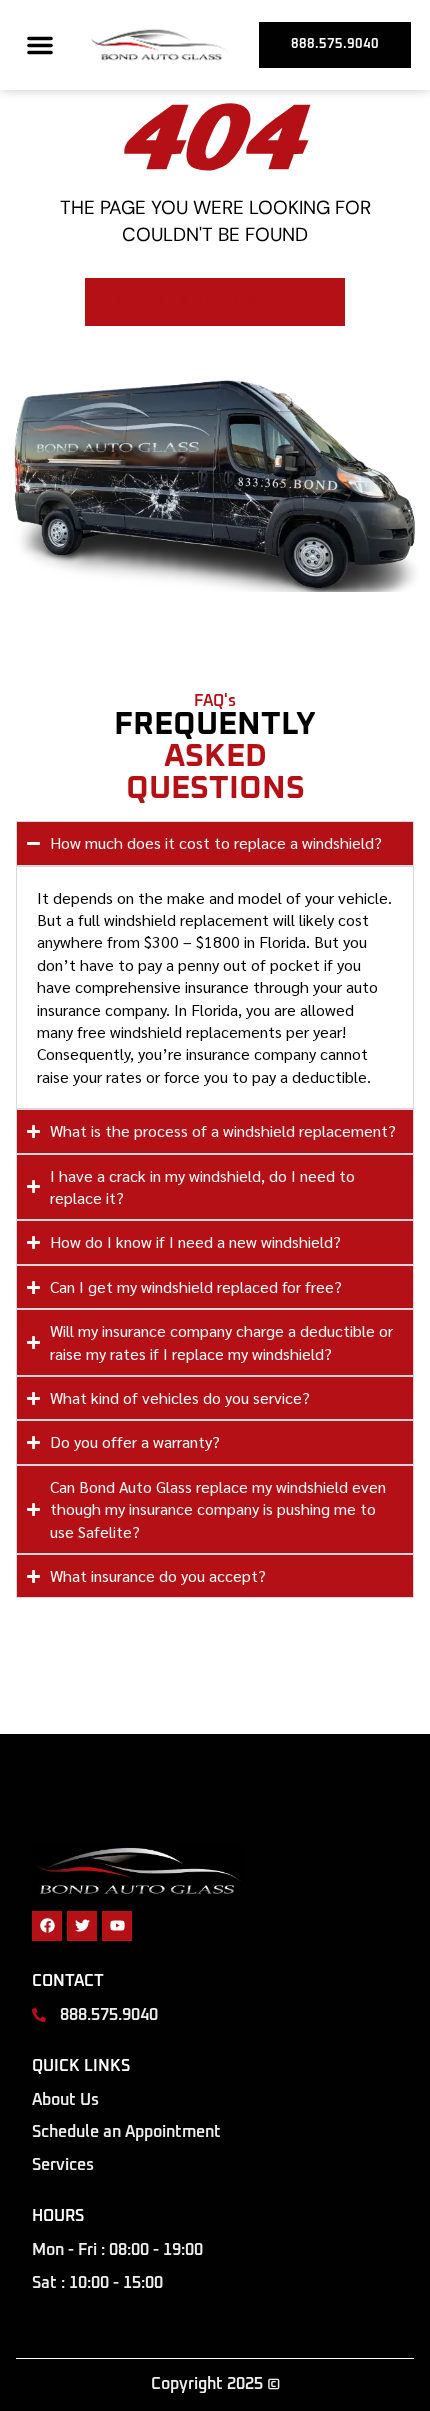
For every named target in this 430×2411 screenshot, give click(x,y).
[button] (40, 45)
